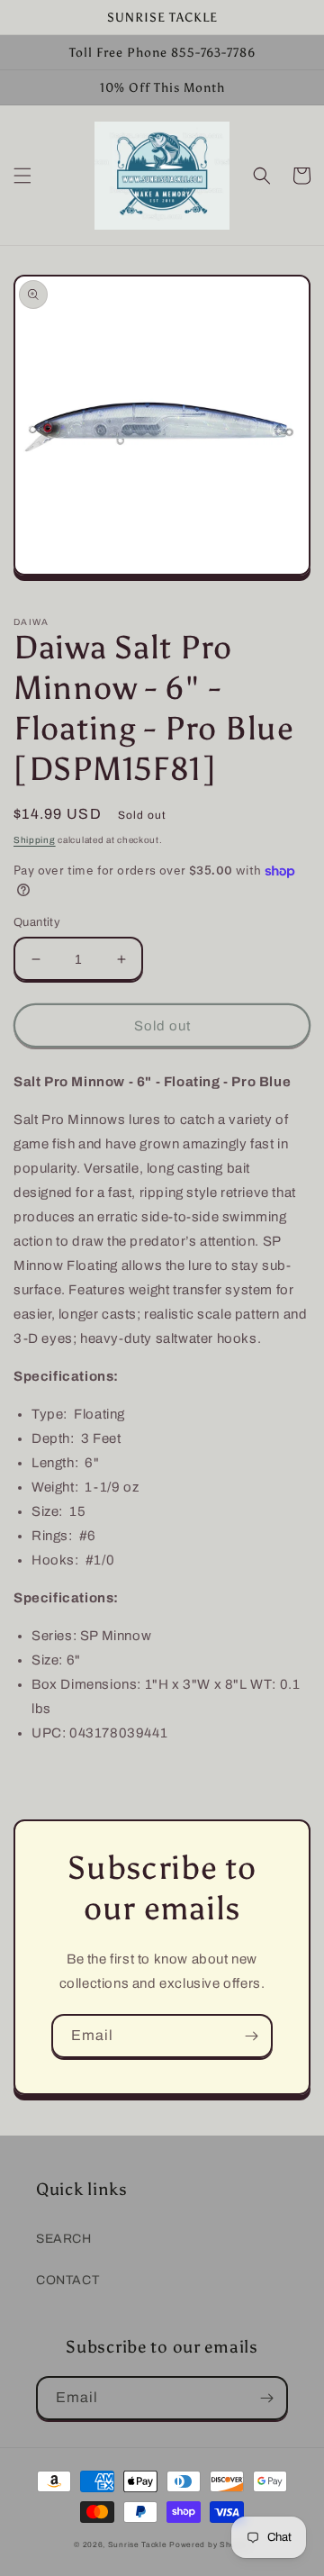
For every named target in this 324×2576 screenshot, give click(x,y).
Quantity (37, 922)
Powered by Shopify (210, 2545)
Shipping (35, 840)
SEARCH (64, 2239)
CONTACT (67, 2280)
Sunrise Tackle (139, 2545)
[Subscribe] (251, 2036)
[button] (22, 176)
